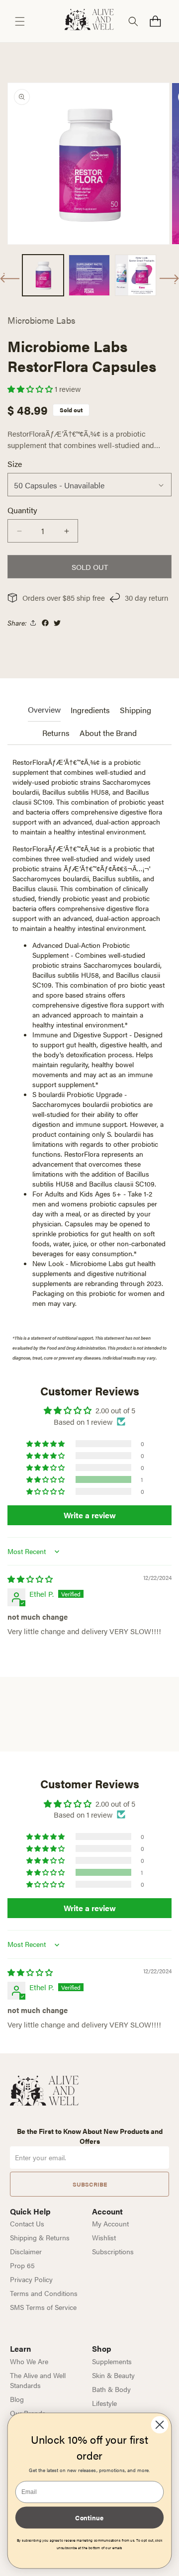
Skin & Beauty (113, 2375)
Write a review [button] (90, 1515)
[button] (20, 21)
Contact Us (27, 2223)
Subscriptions (113, 2251)
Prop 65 (22, 2265)
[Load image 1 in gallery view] (43, 275)
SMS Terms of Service (43, 2307)
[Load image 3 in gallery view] (135, 275)
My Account (110, 2223)
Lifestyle (104, 2403)
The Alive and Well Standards (38, 2380)
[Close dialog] (160, 2425)
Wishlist (104, 2237)
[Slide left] (10, 278)
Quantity (22, 510)
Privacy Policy (31, 2279)
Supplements (112, 2361)
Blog (17, 2399)
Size (15, 464)
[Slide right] (169, 279)
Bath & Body (111, 2389)
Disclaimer (26, 2251)
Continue (89, 2517)
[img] (30, 1579)
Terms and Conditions (44, 2293)
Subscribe (90, 2184)
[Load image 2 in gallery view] (89, 275)
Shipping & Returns (40, 2237)
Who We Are (29, 2361)
